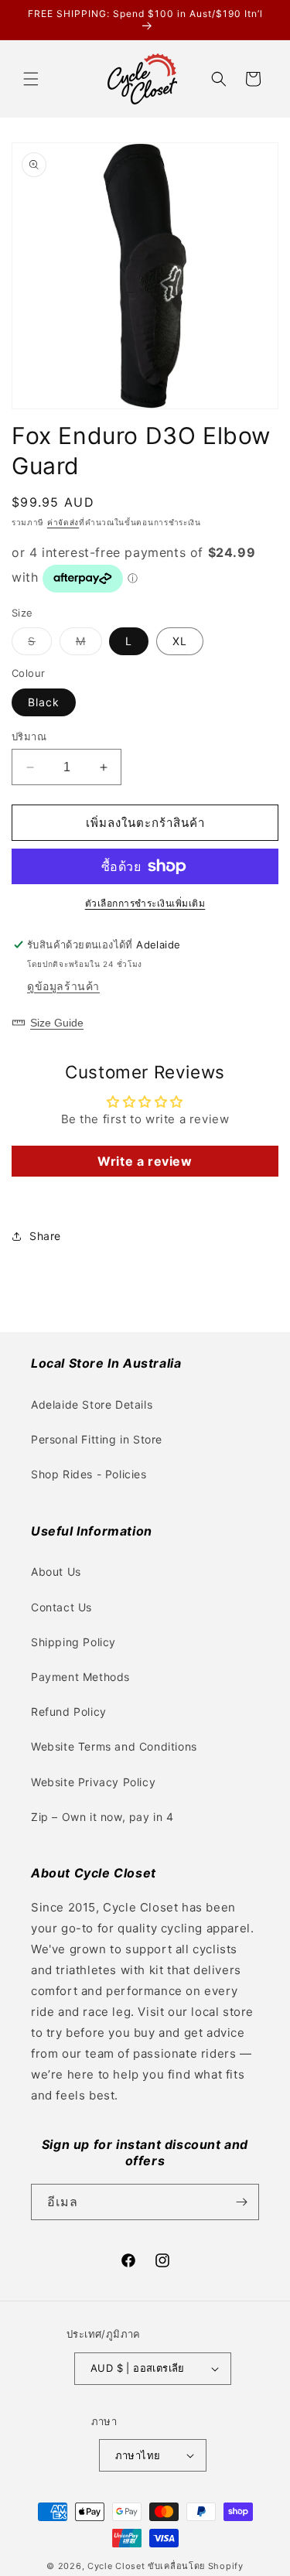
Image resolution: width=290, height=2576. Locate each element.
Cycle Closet (116, 2566)
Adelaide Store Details (92, 1404)
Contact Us (61, 1607)
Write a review (145, 1161)
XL (180, 641)
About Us (56, 1572)
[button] (31, 79)
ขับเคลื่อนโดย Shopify (196, 2566)
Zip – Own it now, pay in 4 (102, 1817)
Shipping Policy (73, 1642)
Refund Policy (69, 1712)
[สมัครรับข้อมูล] (241, 2202)
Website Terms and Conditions (114, 1746)
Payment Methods (80, 1677)
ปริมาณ (29, 736)
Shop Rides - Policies (89, 1474)
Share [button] (45, 1236)
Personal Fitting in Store (97, 1439)
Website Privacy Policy (93, 1782)
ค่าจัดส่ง (63, 522)
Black (44, 702)
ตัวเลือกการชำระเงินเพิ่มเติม (145, 903)
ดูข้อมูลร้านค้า (63, 986)
